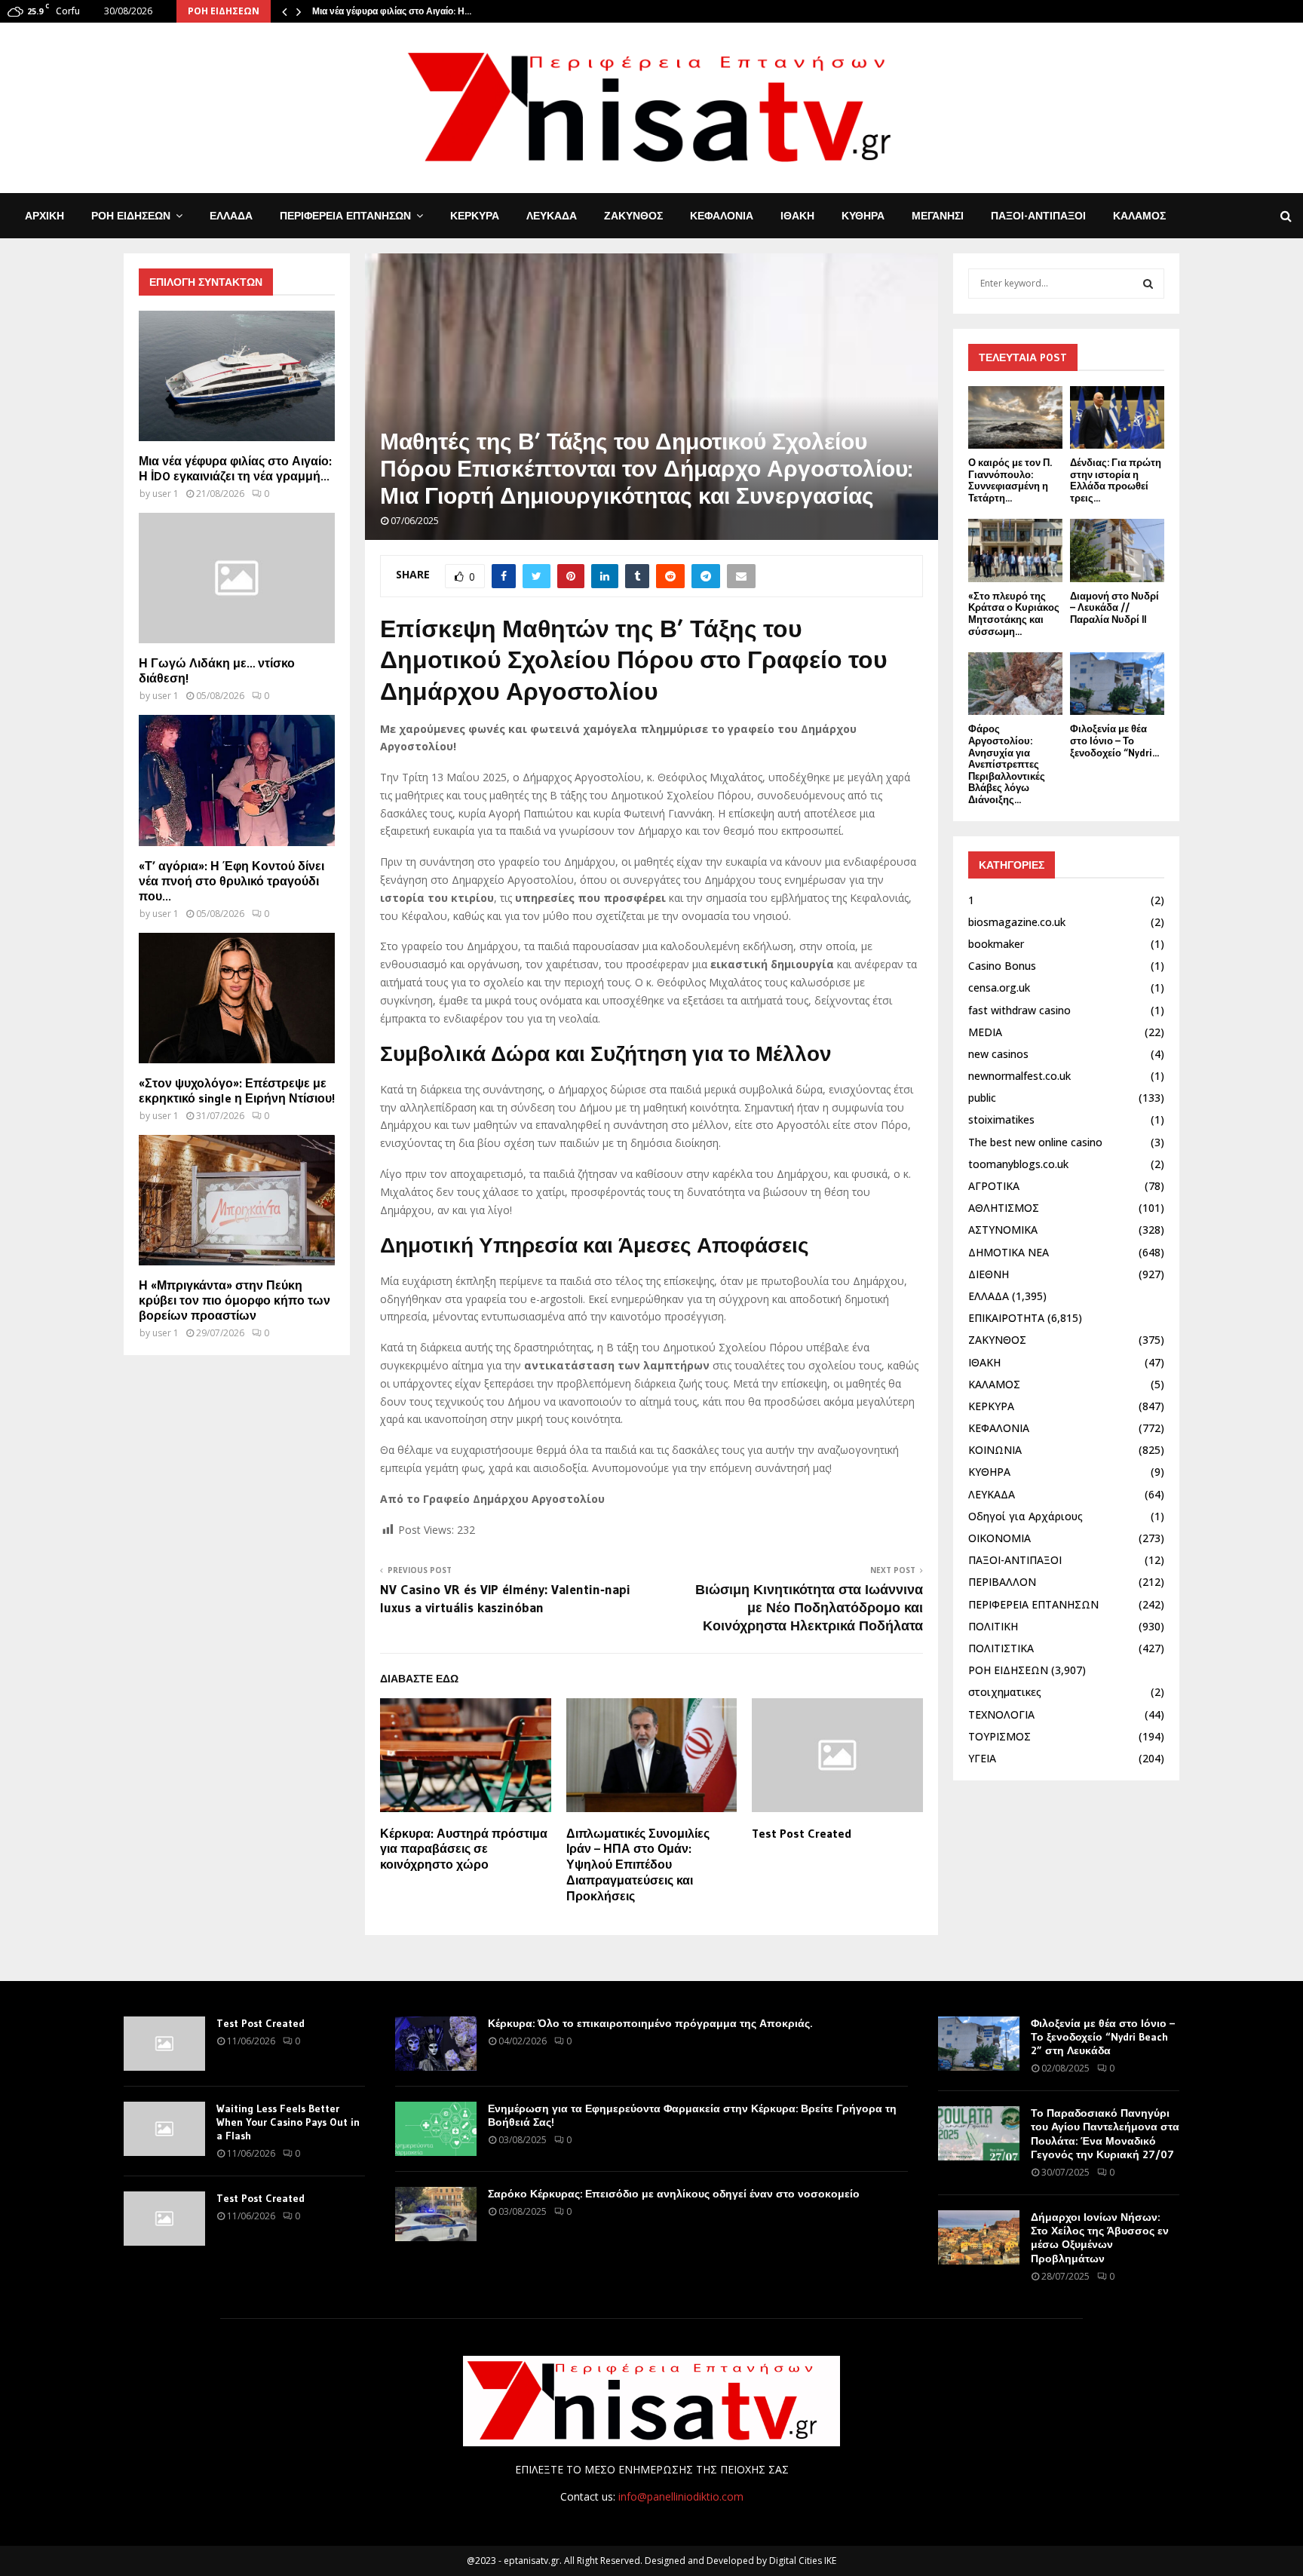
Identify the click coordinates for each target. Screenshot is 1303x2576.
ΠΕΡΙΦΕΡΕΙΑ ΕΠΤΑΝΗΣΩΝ (345, 216)
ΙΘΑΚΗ (797, 216)
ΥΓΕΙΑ (982, 1758)
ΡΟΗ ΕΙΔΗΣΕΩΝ (131, 216)
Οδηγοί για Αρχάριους (1026, 1516)
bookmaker (996, 944)
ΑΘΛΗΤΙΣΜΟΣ (1004, 1208)
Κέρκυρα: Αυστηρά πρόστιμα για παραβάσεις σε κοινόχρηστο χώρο (464, 1849)
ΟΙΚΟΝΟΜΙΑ (999, 1538)
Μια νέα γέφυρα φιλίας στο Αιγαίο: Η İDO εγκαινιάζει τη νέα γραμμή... (235, 468)
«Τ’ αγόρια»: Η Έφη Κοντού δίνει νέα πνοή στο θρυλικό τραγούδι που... (231, 881)
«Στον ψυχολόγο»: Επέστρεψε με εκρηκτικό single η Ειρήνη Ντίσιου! (237, 1090)
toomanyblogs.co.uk (1018, 1164)
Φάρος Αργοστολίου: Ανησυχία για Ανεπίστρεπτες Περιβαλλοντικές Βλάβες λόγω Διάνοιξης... (1007, 764)
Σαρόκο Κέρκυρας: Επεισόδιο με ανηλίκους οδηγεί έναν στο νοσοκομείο (674, 2194)
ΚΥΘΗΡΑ (863, 216)
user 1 (166, 494)
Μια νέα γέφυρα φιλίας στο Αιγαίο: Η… (392, 11)
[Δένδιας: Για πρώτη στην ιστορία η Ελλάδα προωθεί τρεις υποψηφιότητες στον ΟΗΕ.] (1117, 417)
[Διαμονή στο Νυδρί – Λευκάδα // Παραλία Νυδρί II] (1117, 550)
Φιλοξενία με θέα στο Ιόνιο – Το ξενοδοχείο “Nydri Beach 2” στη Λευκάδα (1103, 2037)
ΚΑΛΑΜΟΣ (1139, 216)
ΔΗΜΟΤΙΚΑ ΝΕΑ (1009, 1252)
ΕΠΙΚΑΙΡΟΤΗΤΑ (1006, 1318)
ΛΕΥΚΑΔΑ (552, 216)
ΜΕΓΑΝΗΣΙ (938, 216)
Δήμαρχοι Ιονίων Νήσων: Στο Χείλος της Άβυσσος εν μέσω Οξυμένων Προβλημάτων (1100, 2238)
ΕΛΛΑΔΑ (231, 216)
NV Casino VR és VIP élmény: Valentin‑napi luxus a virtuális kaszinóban (505, 1599)
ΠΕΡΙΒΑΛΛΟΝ (1002, 1582)
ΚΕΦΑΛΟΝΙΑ (722, 216)
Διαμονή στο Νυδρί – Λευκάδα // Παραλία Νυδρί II (1114, 607)
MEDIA (985, 1032)
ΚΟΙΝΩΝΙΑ (995, 1450)
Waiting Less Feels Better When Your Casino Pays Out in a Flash (288, 2122)
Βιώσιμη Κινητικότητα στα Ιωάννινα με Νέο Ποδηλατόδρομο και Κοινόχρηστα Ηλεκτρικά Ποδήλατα (809, 1608)
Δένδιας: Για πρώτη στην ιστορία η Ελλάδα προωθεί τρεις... (1116, 480)
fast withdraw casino (1019, 1010)
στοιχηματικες (1005, 1692)
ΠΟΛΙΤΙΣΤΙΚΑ (1001, 1648)
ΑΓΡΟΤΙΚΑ (994, 1186)
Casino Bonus (1002, 966)
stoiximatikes (1001, 1119)
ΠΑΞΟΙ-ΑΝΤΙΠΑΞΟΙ (1038, 216)
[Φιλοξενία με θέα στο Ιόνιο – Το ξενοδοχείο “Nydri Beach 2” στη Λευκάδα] (1117, 684)
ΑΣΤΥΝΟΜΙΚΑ (1003, 1230)
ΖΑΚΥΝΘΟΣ (633, 216)
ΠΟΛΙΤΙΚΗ (993, 1626)
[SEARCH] (1148, 284)
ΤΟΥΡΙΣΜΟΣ (999, 1736)
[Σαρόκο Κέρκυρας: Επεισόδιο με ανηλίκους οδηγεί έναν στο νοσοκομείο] (436, 2214)
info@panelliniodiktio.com (681, 2496)
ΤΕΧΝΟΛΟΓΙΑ (1001, 1714)
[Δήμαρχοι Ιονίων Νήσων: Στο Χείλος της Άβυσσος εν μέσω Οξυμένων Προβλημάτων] (979, 2237)
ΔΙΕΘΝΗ (989, 1274)
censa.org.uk (999, 987)
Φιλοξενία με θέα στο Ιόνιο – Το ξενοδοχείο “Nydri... (1114, 740)
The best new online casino (1035, 1142)
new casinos (998, 1054)
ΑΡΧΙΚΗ (44, 216)
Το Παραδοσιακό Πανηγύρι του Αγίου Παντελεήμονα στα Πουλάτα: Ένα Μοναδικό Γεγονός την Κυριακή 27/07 (1105, 2134)
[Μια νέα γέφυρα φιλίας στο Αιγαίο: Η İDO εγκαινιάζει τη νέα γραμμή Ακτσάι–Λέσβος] (237, 376)
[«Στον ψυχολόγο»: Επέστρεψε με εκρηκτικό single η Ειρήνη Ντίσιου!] (237, 998)
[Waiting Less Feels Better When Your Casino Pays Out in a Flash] (164, 2129)
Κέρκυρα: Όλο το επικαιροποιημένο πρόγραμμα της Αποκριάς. (650, 2023)
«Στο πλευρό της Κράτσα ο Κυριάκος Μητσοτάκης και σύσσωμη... (1014, 613)
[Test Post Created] (164, 2044)
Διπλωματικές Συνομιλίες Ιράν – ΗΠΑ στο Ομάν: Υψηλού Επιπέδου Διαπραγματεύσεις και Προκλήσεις (638, 1865)
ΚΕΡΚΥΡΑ (475, 216)
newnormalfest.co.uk (1019, 1076)
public (982, 1098)
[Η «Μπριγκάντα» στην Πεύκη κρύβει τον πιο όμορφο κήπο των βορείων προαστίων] (237, 1200)
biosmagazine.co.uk (1017, 922)
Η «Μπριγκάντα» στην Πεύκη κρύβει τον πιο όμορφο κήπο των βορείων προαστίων (235, 1300)
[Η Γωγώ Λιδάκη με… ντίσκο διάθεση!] (237, 578)
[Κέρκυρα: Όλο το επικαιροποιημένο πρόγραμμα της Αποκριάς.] (436, 2044)
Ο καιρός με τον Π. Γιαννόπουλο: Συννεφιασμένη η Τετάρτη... (1010, 480)
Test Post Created (802, 1833)
